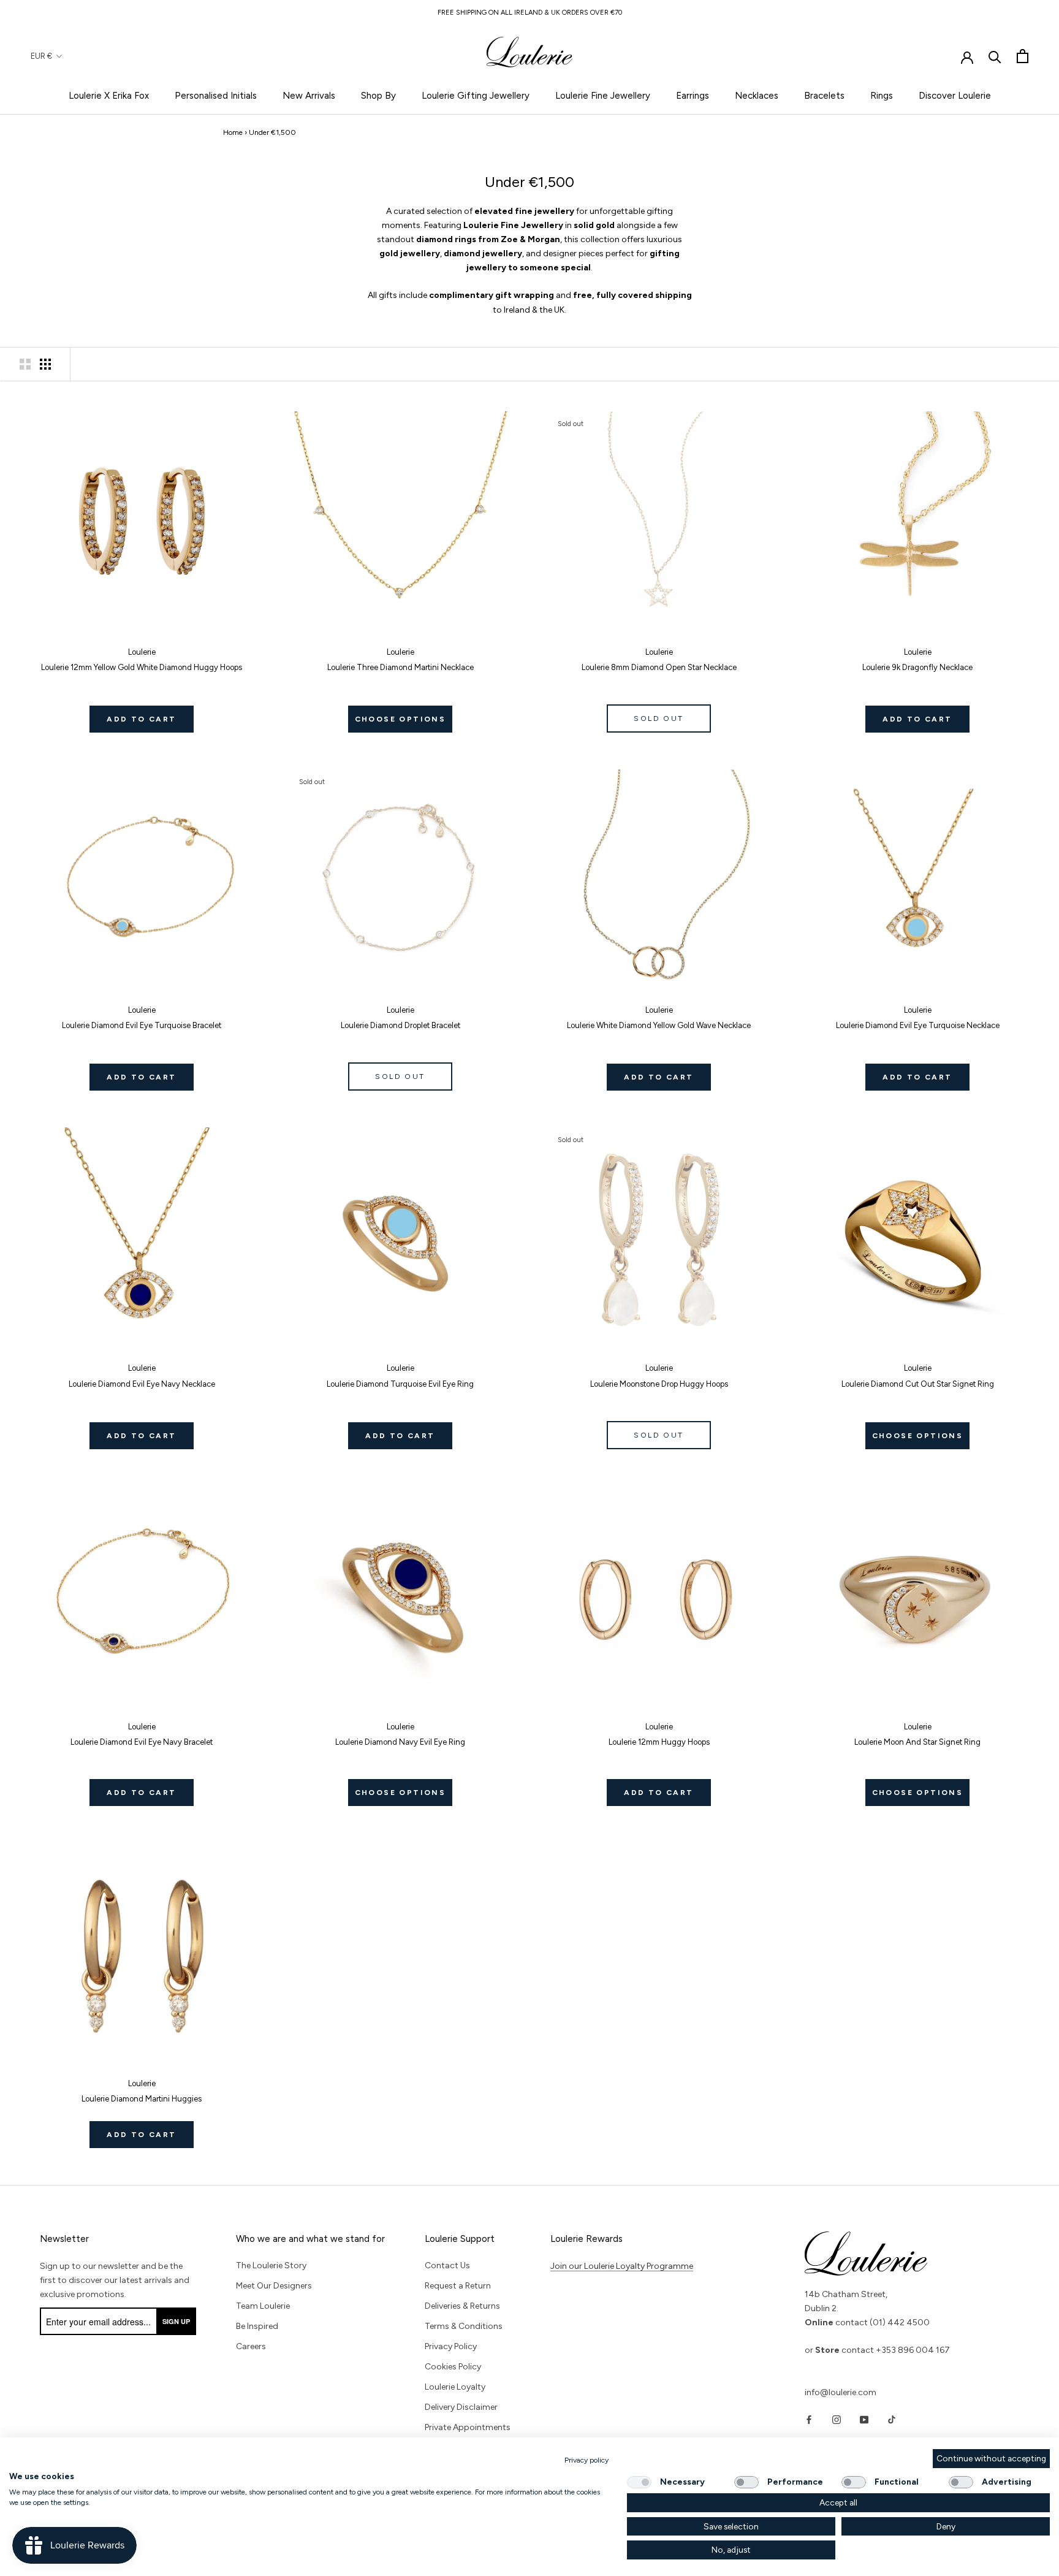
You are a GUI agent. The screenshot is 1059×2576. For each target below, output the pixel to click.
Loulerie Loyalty (455, 2387)
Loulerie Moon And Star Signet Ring (917, 1742)
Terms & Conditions (464, 2326)
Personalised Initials (216, 96)
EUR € (41, 56)
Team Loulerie (263, 2306)
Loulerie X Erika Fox (109, 96)
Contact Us (447, 2265)
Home (233, 132)
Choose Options (400, 719)
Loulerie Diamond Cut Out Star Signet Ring (918, 1384)
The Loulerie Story (271, 2265)
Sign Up (176, 2321)
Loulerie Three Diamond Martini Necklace (400, 667)
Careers (251, 2346)
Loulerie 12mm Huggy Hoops (659, 1742)
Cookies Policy (453, 2367)
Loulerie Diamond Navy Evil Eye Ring (400, 1742)
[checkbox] (639, 2482)
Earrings (693, 96)
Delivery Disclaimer (461, 2407)
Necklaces (757, 96)
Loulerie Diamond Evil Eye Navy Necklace (142, 1384)
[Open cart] (1023, 56)
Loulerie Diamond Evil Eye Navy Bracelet (142, 1742)
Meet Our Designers (274, 2286)
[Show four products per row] (45, 364)
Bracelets (824, 96)
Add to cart (141, 719)
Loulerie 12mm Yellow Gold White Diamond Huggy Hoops (142, 667)
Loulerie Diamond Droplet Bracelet (400, 1025)
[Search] (995, 56)
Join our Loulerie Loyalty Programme (622, 2266)
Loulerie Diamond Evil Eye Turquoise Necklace (918, 1025)
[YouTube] (864, 2419)
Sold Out (659, 718)
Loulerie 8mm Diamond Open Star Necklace (659, 667)
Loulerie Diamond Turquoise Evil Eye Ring (400, 1384)
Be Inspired (257, 2326)
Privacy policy (586, 2460)
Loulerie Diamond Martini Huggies (142, 2099)
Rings (882, 96)
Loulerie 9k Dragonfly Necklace (917, 667)
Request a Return (458, 2286)
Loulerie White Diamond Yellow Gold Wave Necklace (659, 1025)
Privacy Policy (451, 2346)
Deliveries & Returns (462, 2306)
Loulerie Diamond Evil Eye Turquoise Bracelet (142, 1025)
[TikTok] (892, 2419)
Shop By (378, 96)
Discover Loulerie (955, 96)
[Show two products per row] (25, 364)
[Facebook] (809, 2419)
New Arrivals (309, 96)
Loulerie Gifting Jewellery (476, 96)
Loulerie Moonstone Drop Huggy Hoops (659, 1384)
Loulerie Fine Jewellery (603, 96)
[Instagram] (837, 2419)
